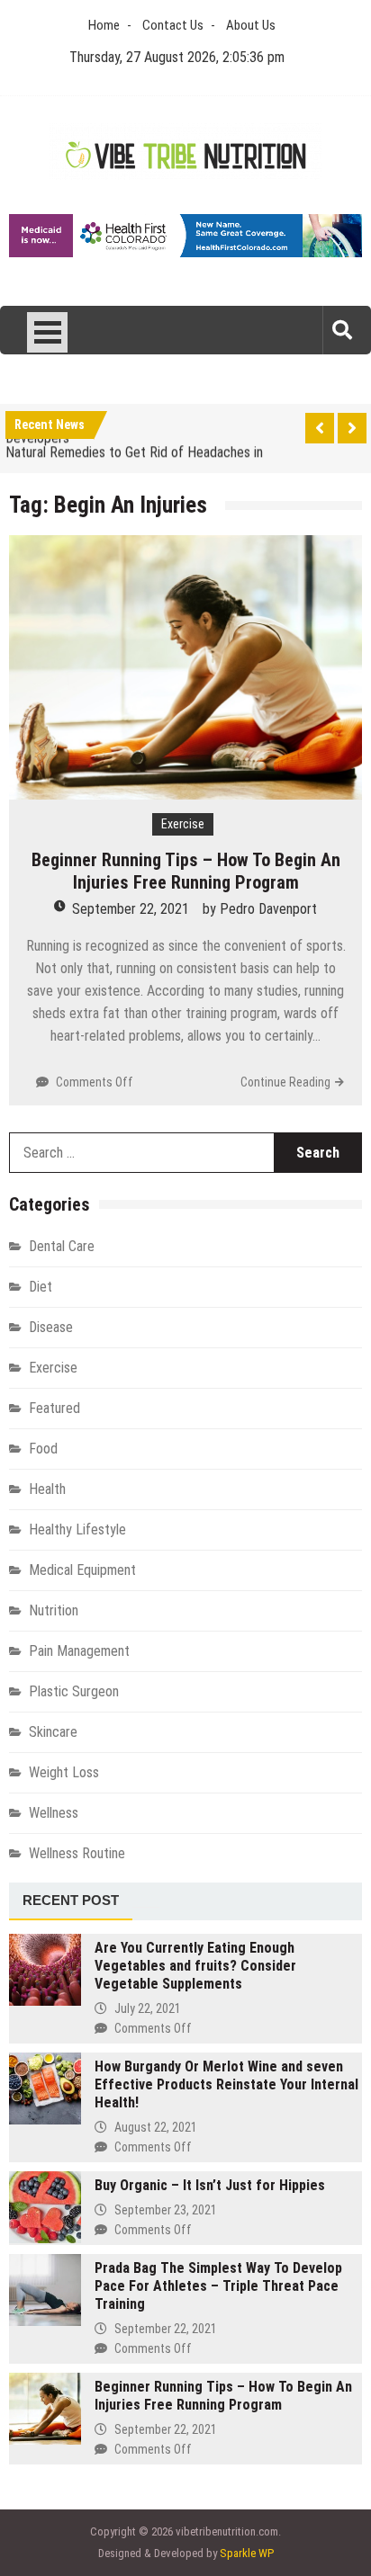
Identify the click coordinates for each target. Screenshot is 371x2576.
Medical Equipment (82, 1570)
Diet (41, 1287)
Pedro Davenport (268, 909)
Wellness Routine (77, 1853)
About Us (251, 25)
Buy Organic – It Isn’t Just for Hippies (210, 2185)
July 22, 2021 (148, 2008)
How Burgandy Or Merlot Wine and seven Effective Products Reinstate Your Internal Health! (226, 2084)
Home (104, 25)
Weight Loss (64, 1772)
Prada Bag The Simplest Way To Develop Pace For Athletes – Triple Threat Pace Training (218, 2286)
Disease (51, 1327)
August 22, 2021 (156, 2127)
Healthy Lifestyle (77, 1529)
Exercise (183, 824)
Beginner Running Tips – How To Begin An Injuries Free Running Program (186, 871)
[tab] (71, 1901)
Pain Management (79, 1651)
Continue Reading (285, 1082)
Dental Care (62, 1246)
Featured (54, 1408)
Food (43, 1449)
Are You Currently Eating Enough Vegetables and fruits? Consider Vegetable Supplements (195, 1966)
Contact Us (173, 25)
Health (47, 1489)
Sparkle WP (247, 2553)
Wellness (54, 1813)
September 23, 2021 (166, 2210)
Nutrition (54, 1610)
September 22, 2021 (131, 909)
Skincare (53, 1732)
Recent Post (71, 1900)
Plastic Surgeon (74, 1691)
